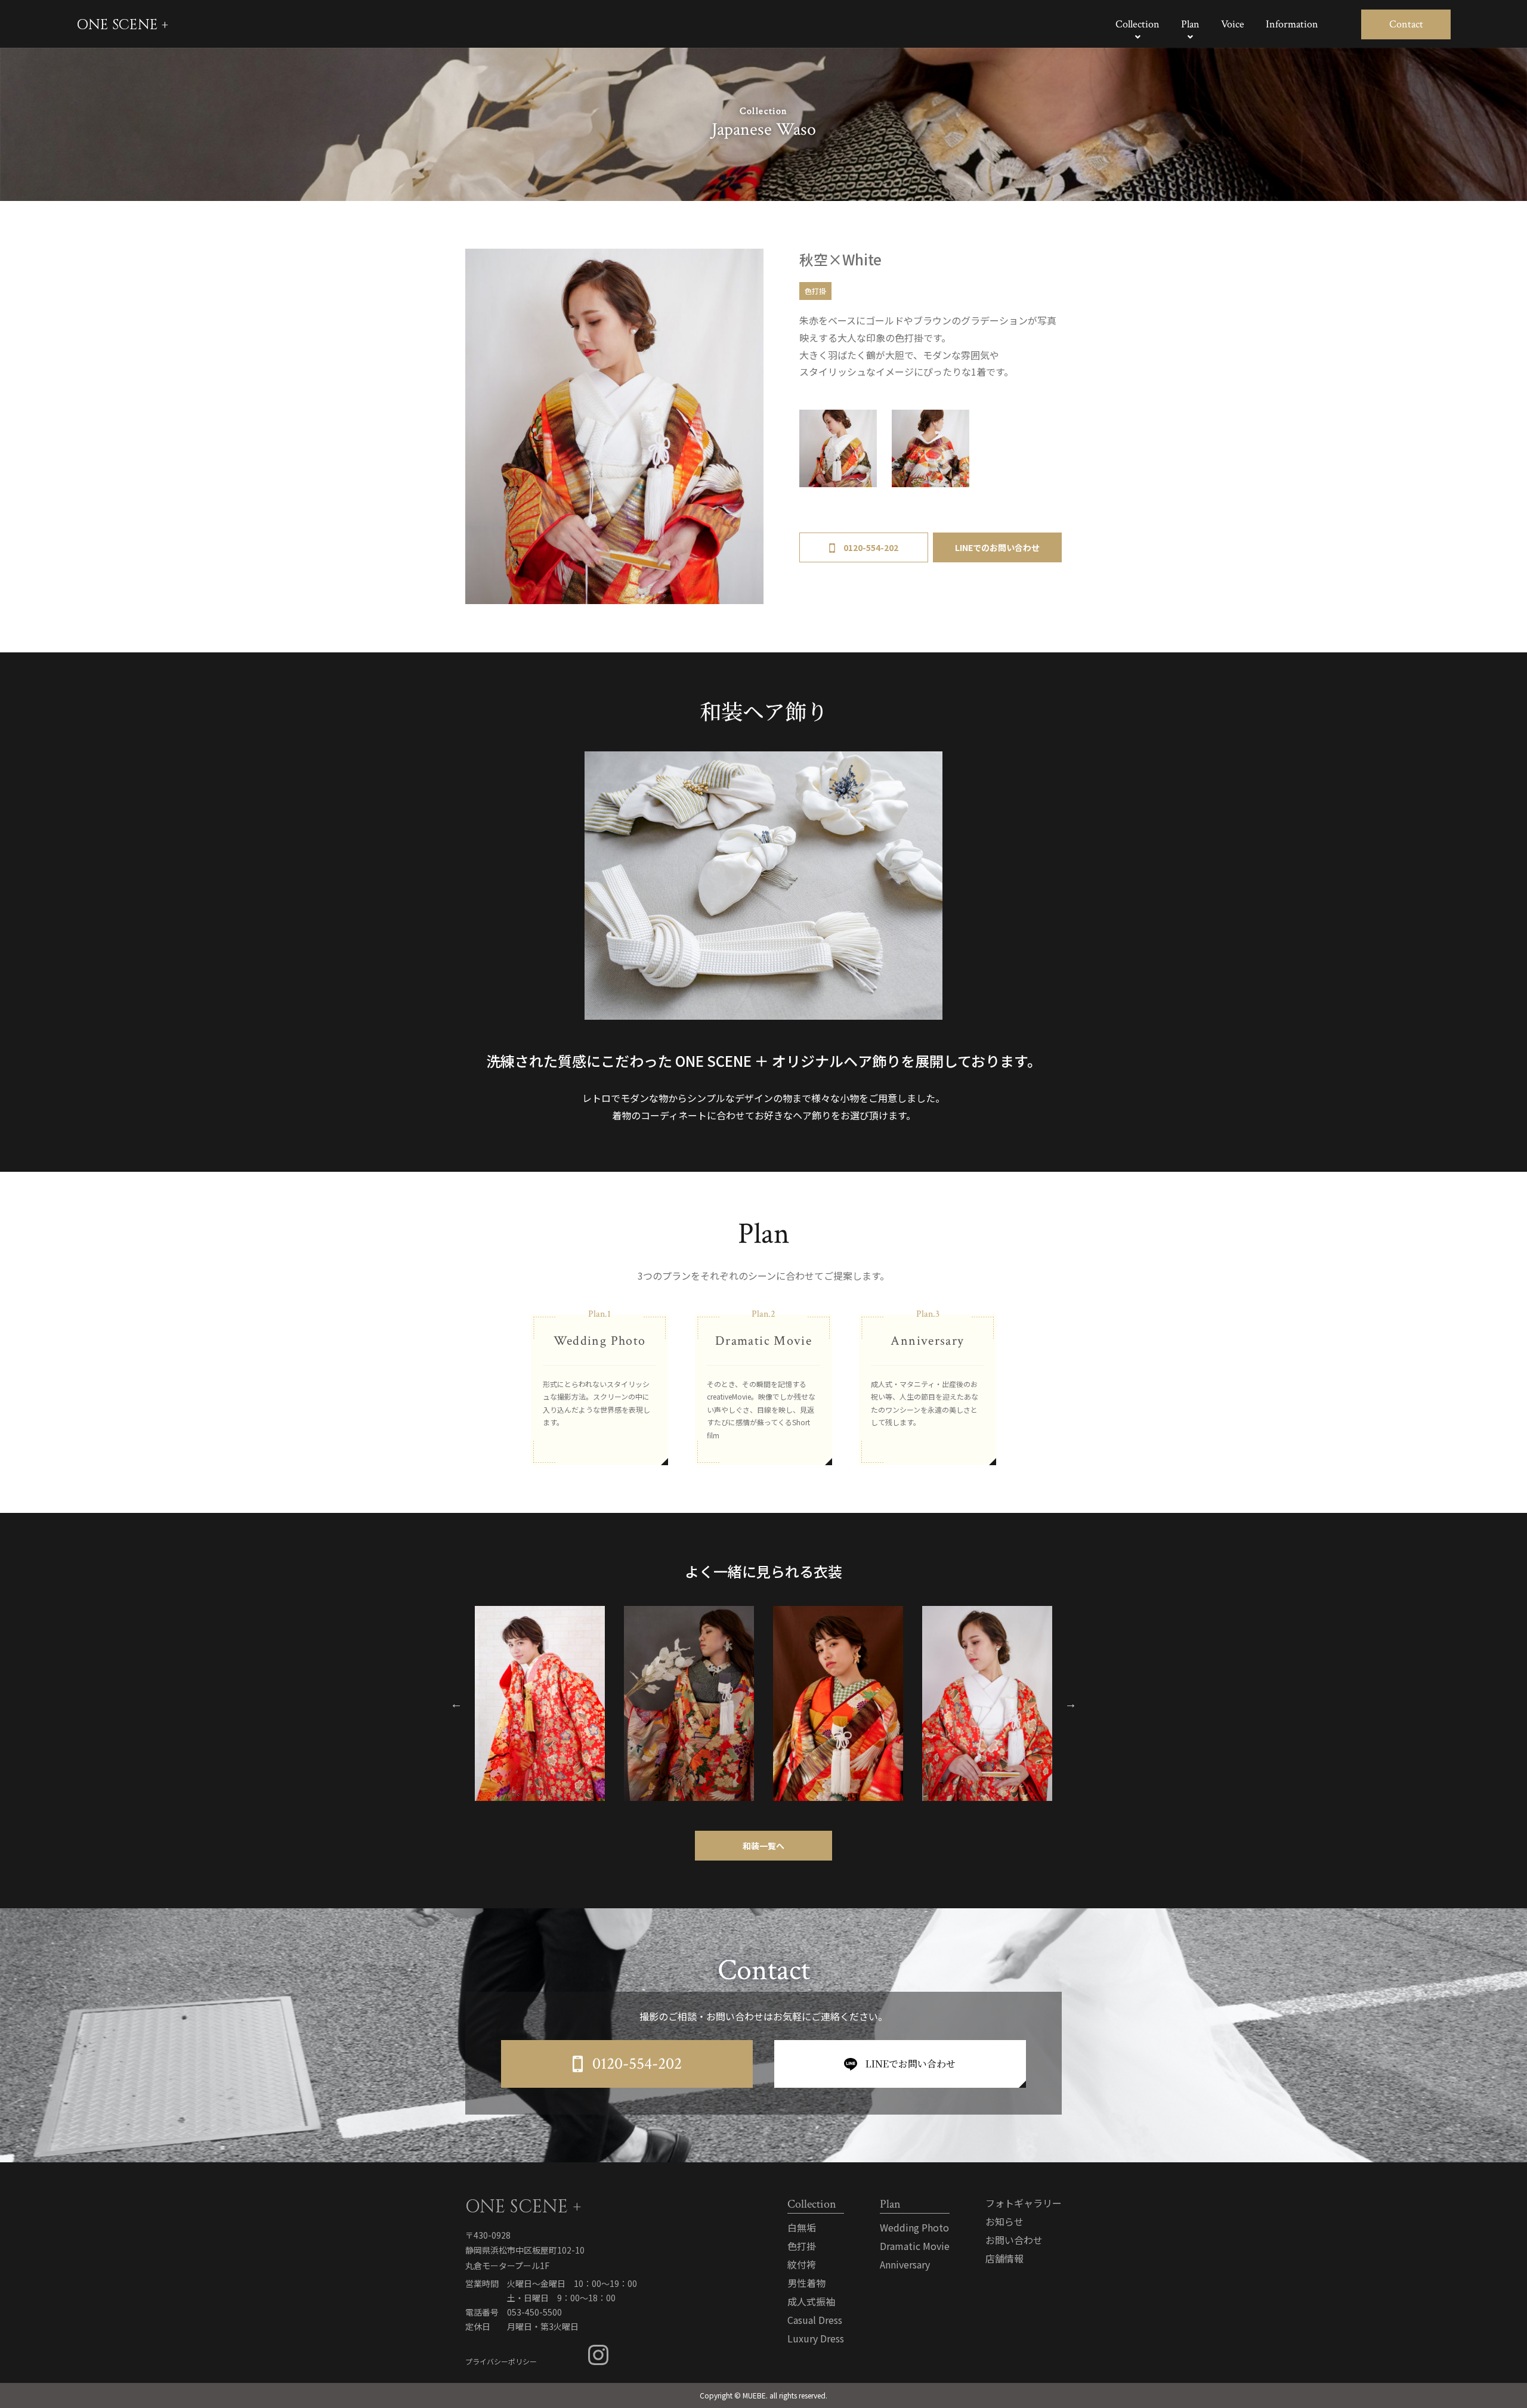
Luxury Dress (816, 2338)
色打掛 (815, 291)
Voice (1233, 24)
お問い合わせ (1014, 2240)
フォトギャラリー (1024, 2203)
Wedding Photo (914, 2227)
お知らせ (1004, 2221)
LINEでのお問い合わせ (997, 547)
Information (1292, 24)
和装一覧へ (763, 1846)
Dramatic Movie (915, 2246)
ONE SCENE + (122, 25)
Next (1071, 1704)
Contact (1406, 24)
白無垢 (802, 2227)
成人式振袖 (811, 2301)
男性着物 (806, 2283)
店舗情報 (1004, 2258)
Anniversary (905, 2264)
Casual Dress (815, 2320)
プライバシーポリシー (501, 2361)
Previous (456, 1704)
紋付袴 (802, 2264)
